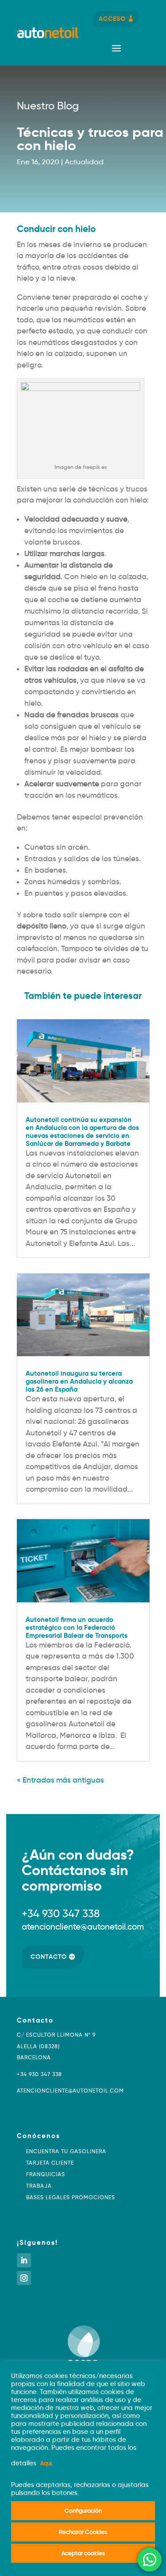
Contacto (49, 1957)
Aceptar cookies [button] (83, 2553)
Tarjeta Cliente (50, 2163)
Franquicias (46, 2174)
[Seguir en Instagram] (24, 2278)
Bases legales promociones (71, 2197)
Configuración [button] (83, 2510)
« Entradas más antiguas (60, 1780)
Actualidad (84, 162)
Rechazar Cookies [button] (83, 2532)
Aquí (46, 2463)
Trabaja (39, 2186)
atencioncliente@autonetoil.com (70, 2091)
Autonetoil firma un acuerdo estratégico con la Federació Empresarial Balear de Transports (77, 1627)
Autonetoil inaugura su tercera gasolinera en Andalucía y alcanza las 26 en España (79, 1381)
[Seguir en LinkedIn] (24, 2260)
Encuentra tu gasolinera (66, 2151)
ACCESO (112, 19)
